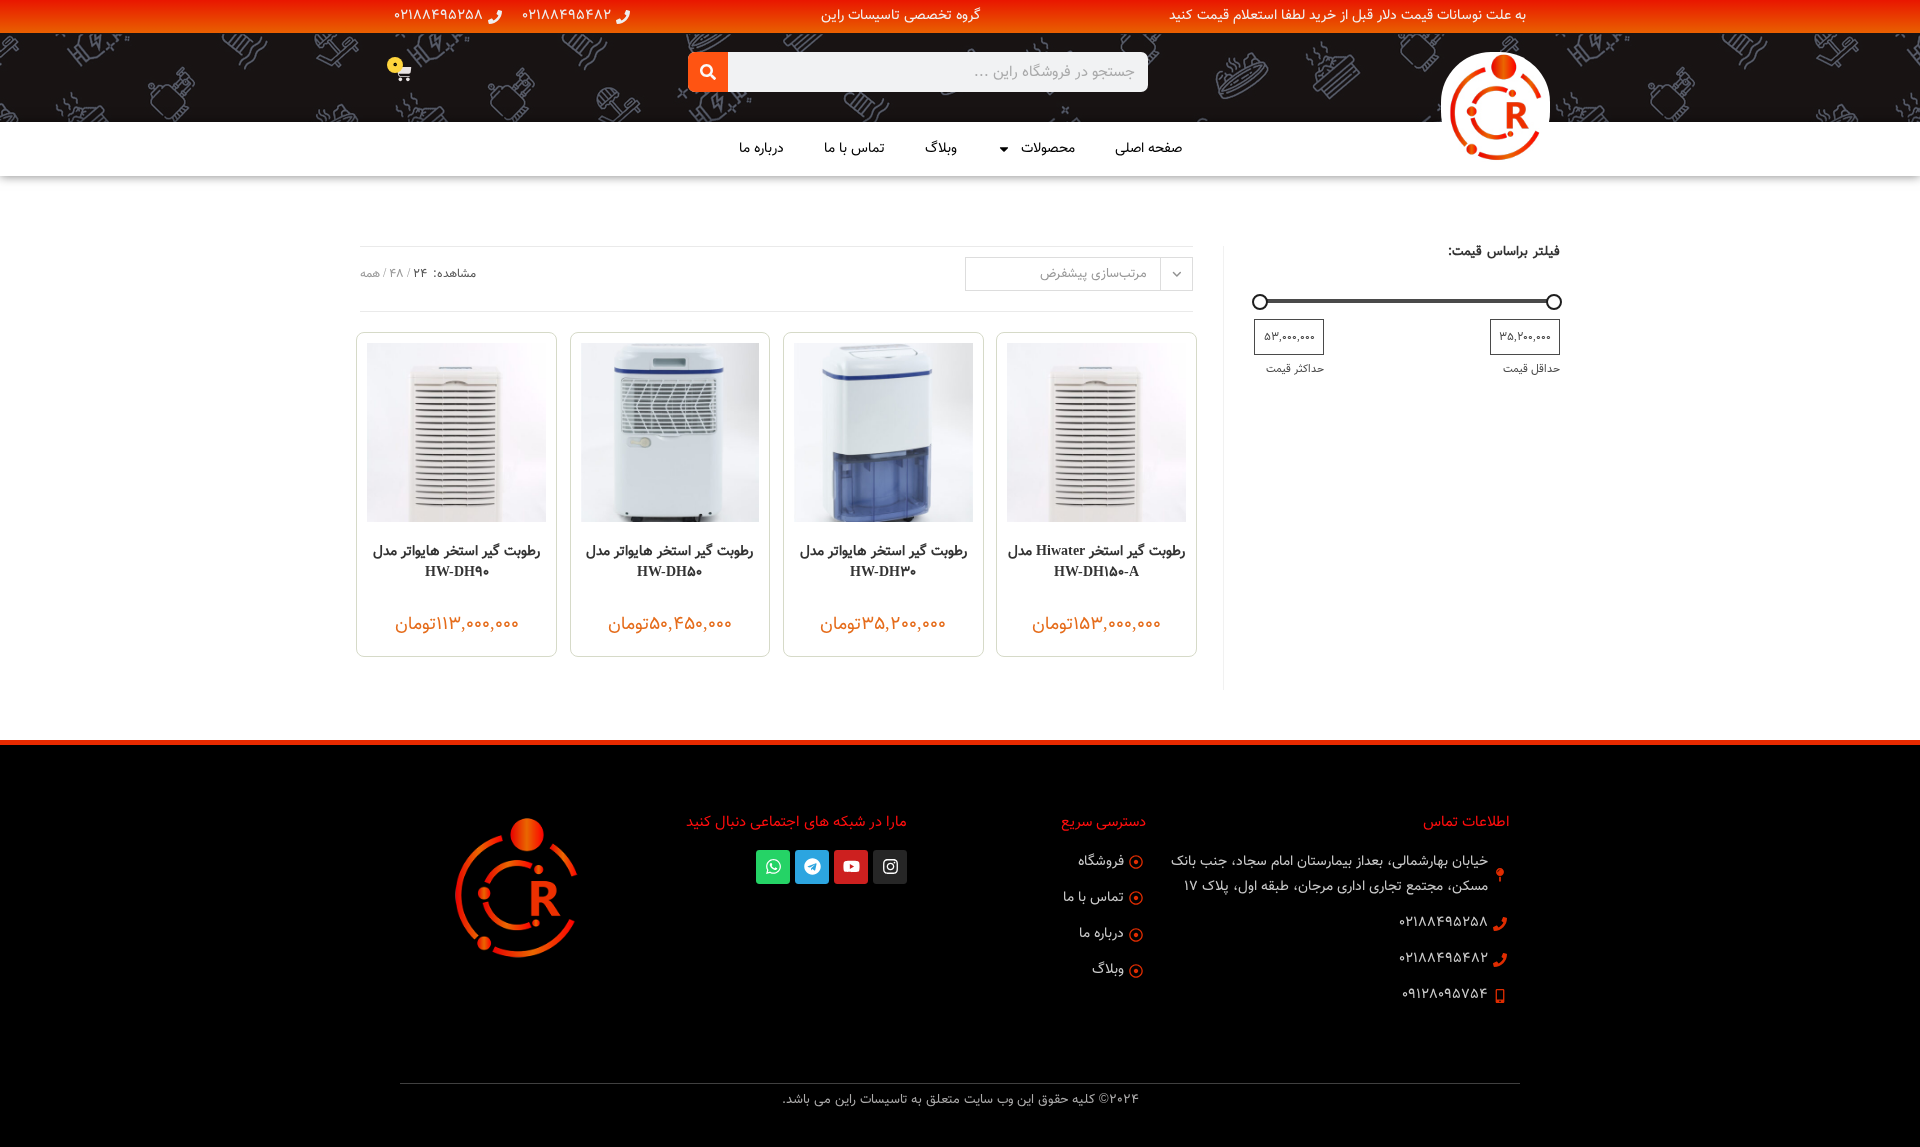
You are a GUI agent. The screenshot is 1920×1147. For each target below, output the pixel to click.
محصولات (1048, 149)
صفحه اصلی (1148, 149)
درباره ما (761, 149)
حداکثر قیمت (1295, 369)
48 (396, 274)
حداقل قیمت (1531, 369)
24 (420, 274)
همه (370, 274)
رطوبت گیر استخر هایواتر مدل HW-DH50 (669, 563)
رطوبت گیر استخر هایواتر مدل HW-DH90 (456, 563)
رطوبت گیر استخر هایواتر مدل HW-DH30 (883, 563)
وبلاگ (941, 149)
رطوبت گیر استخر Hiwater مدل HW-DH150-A (1096, 563)
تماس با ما (854, 149)
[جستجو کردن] (708, 72)
